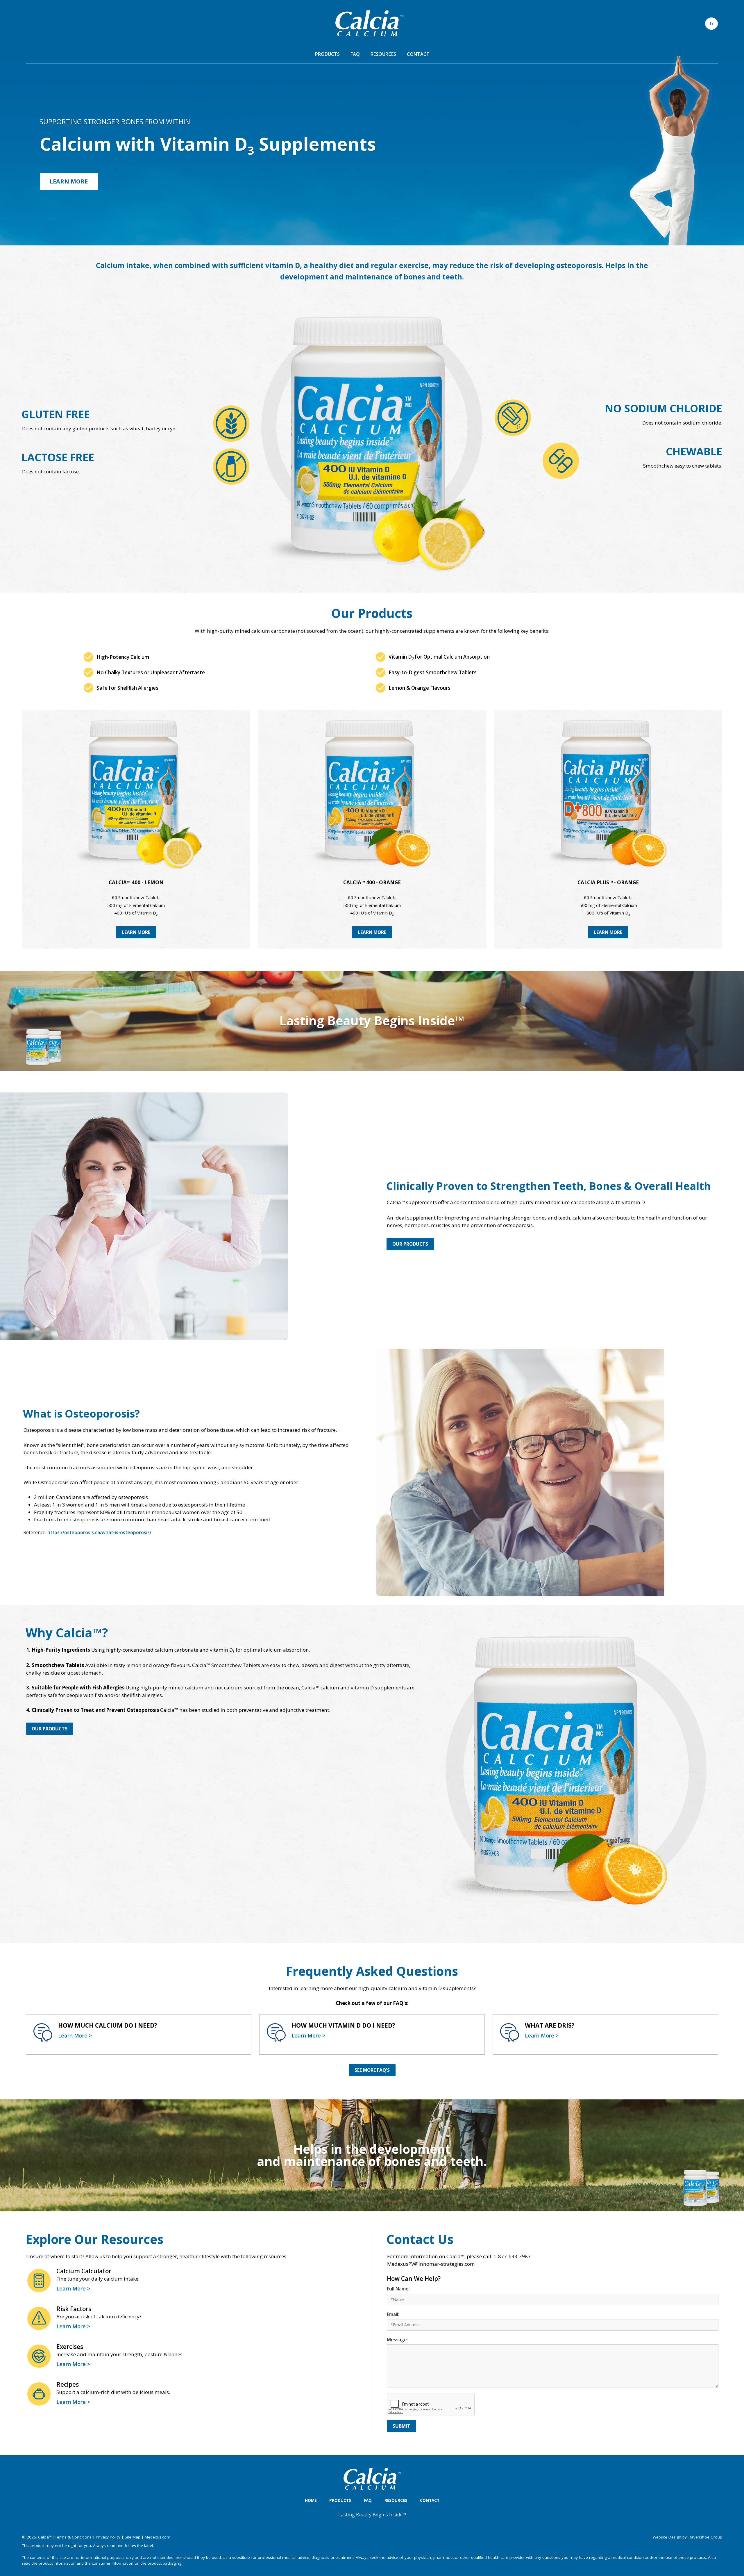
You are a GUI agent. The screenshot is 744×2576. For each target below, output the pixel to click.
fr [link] (712, 23)
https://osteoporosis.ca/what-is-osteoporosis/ (99, 1532)
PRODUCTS (327, 54)
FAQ (355, 54)
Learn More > (75, 2035)
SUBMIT (401, 2426)
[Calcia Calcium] (370, 22)
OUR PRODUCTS (410, 1244)
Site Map (133, 2537)
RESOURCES (383, 54)
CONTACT (418, 54)
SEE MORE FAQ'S (372, 2070)
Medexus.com (158, 2537)
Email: (393, 2314)
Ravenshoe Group (705, 2537)
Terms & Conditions (73, 2537)
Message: (397, 2340)
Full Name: (398, 2289)
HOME (311, 2500)
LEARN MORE (69, 181)
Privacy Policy (108, 2537)
